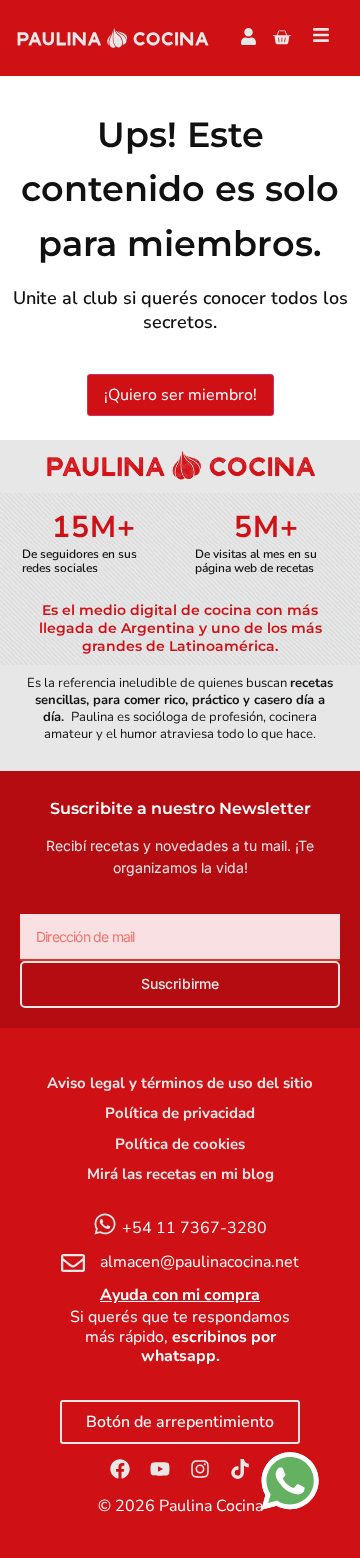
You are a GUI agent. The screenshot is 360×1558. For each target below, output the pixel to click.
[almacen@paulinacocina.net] (73, 1263)
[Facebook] (120, 1469)
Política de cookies (180, 1144)
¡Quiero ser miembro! (180, 395)
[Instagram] (200, 1469)
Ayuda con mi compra (180, 1295)
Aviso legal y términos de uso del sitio (180, 1083)
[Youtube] (160, 1469)
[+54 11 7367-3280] (105, 1224)
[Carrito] (281, 37)
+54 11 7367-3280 (194, 1228)
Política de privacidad (180, 1113)
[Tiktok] (240, 1469)
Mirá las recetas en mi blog (180, 1174)
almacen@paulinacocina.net (199, 1262)
